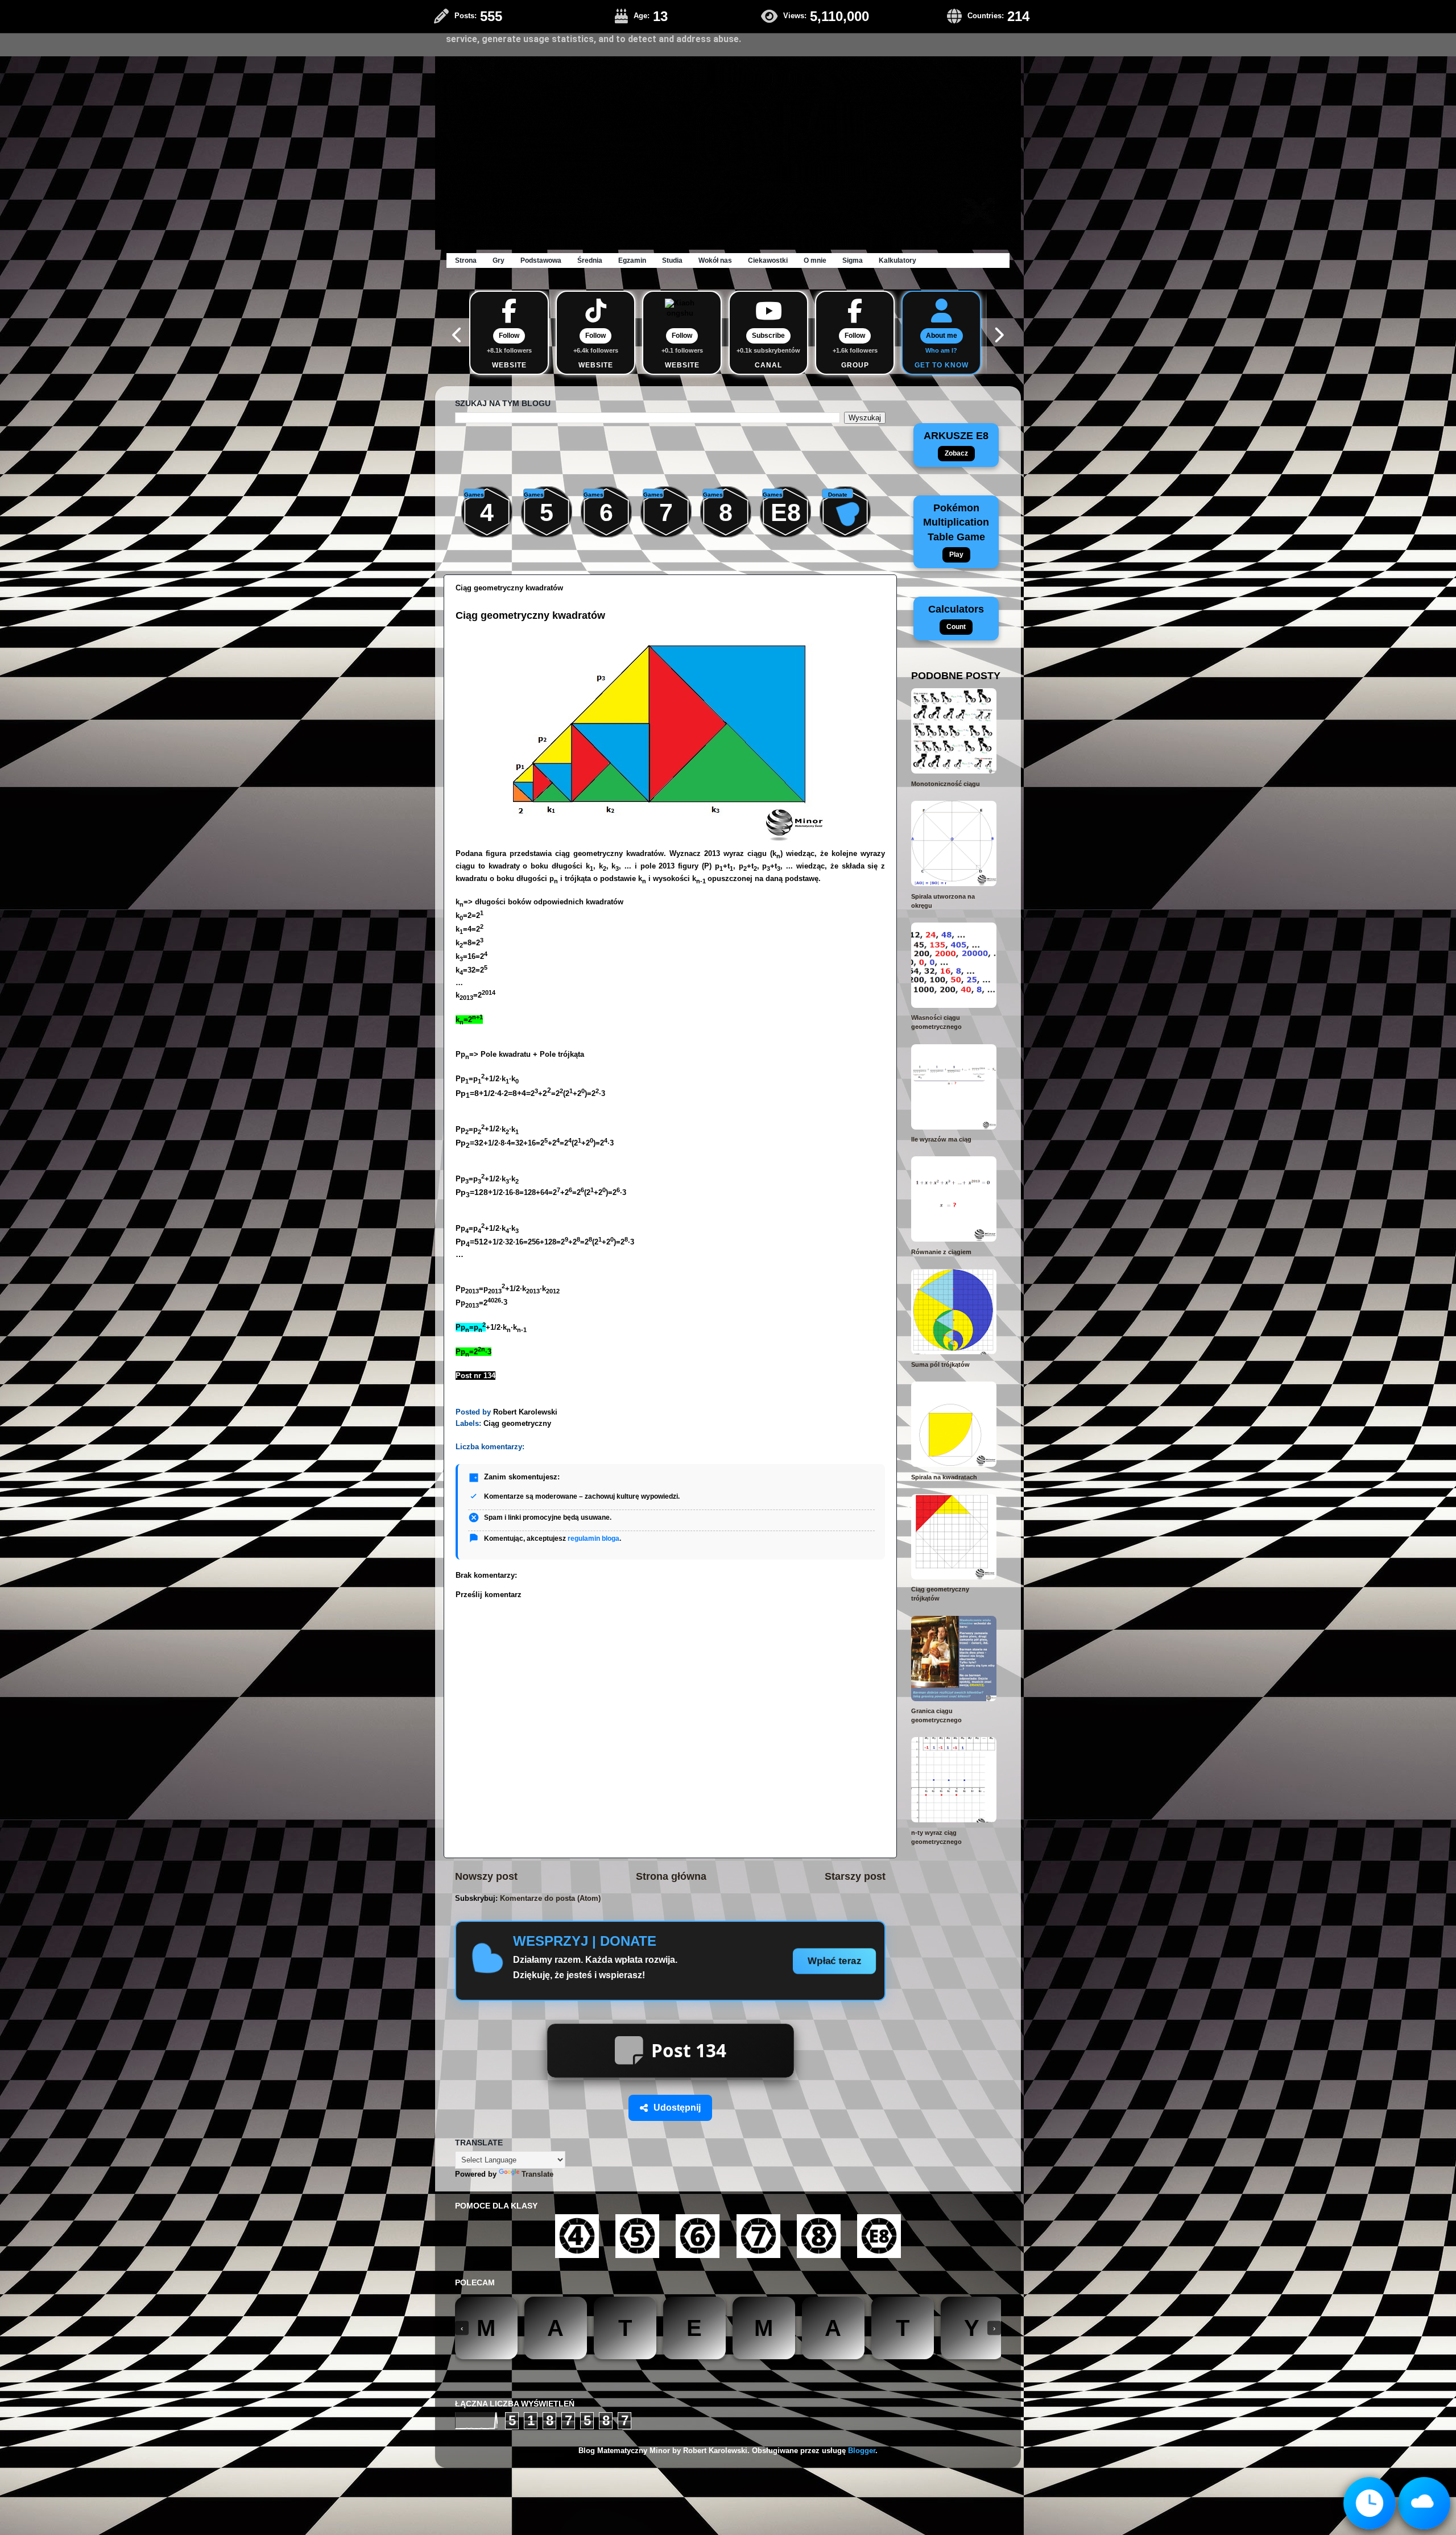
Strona (466, 260)
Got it (999, 28)
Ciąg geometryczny (517, 1424)
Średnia (590, 260)
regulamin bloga (593, 1539)
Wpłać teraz (835, 1961)
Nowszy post (486, 1876)
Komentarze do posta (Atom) (550, 1899)
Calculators (956, 617)
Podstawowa (541, 260)
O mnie (815, 260)
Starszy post (855, 1876)
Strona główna (671, 1876)
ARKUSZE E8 (956, 444)
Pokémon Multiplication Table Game (956, 530)
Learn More (950, 28)
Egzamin (632, 260)
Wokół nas (715, 260)
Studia (672, 260)
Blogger (862, 2375)
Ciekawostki (768, 260)
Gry (499, 260)
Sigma (853, 260)
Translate (537, 2098)
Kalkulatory (897, 260)
